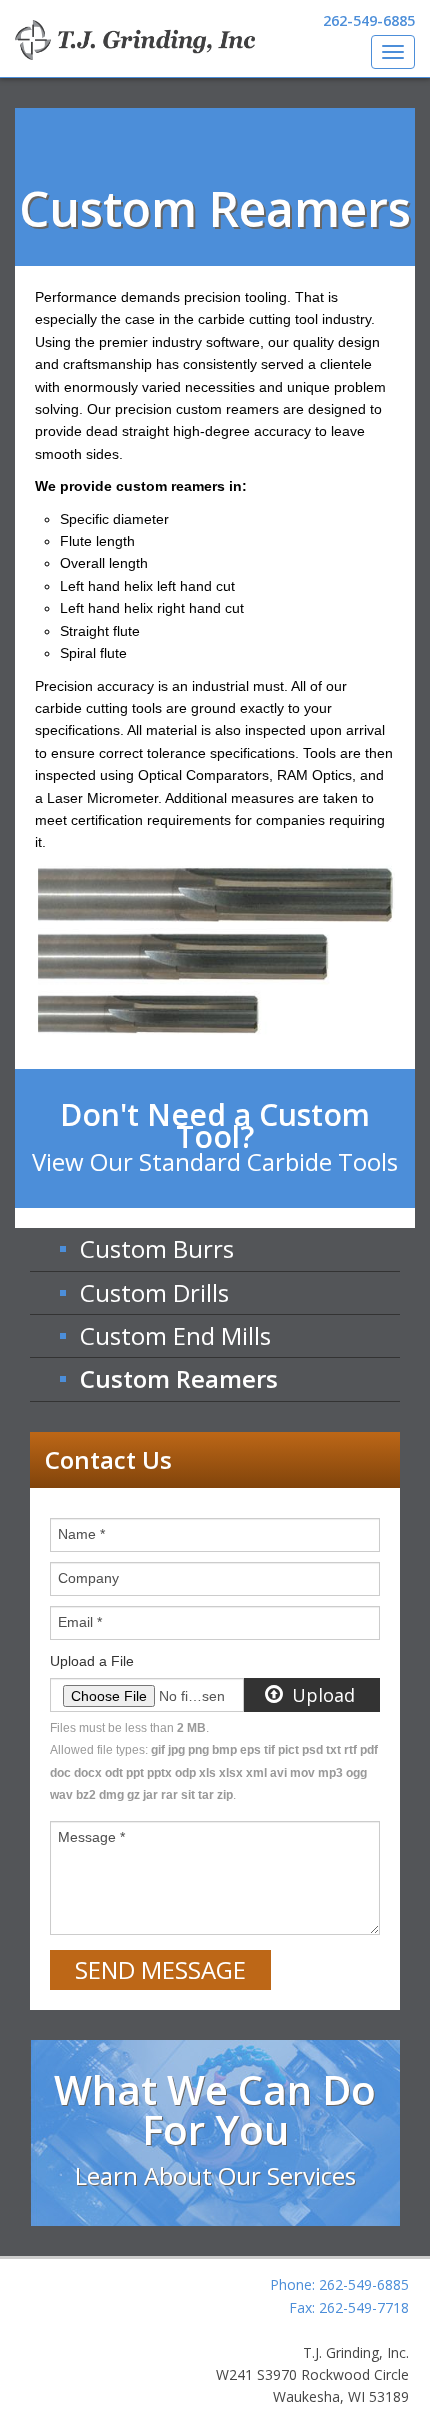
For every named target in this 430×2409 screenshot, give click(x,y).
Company (88, 1578)
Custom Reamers (179, 1378)
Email (80, 1622)
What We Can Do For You (215, 2127)
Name (81, 1534)
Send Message (160, 1969)
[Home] (135, 40)
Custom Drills (154, 1292)
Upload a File (92, 1661)
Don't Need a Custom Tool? (215, 1136)
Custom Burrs (157, 1248)
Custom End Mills (175, 1335)
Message (91, 1837)
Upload (321, 1695)
